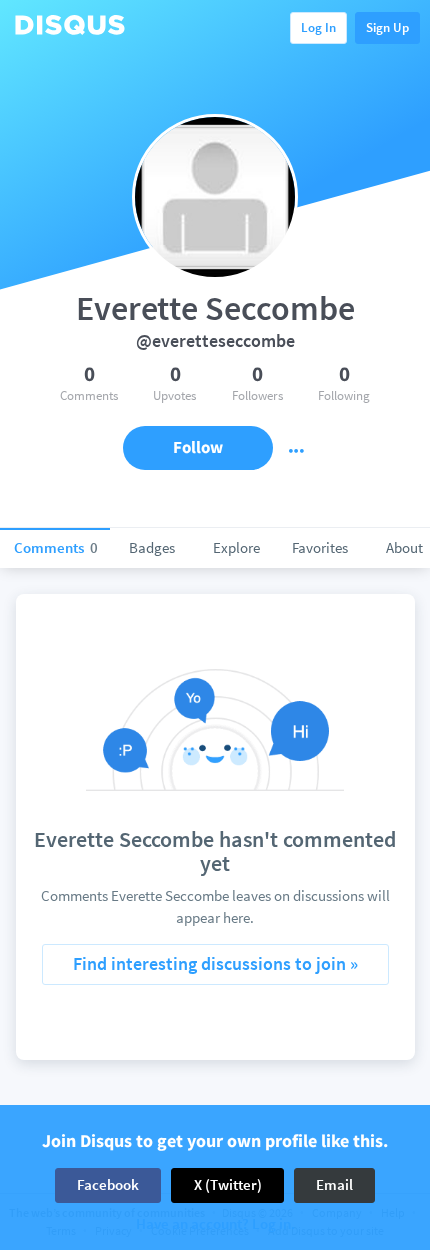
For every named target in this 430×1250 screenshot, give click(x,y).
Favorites (320, 547)
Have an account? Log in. (215, 1224)
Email (334, 1184)
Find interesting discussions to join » (215, 963)
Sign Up (387, 27)
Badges (152, 547)
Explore (236, 547)
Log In (318, 27)
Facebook (108, 1184)
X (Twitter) (228, 1184)
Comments (56, 547)
